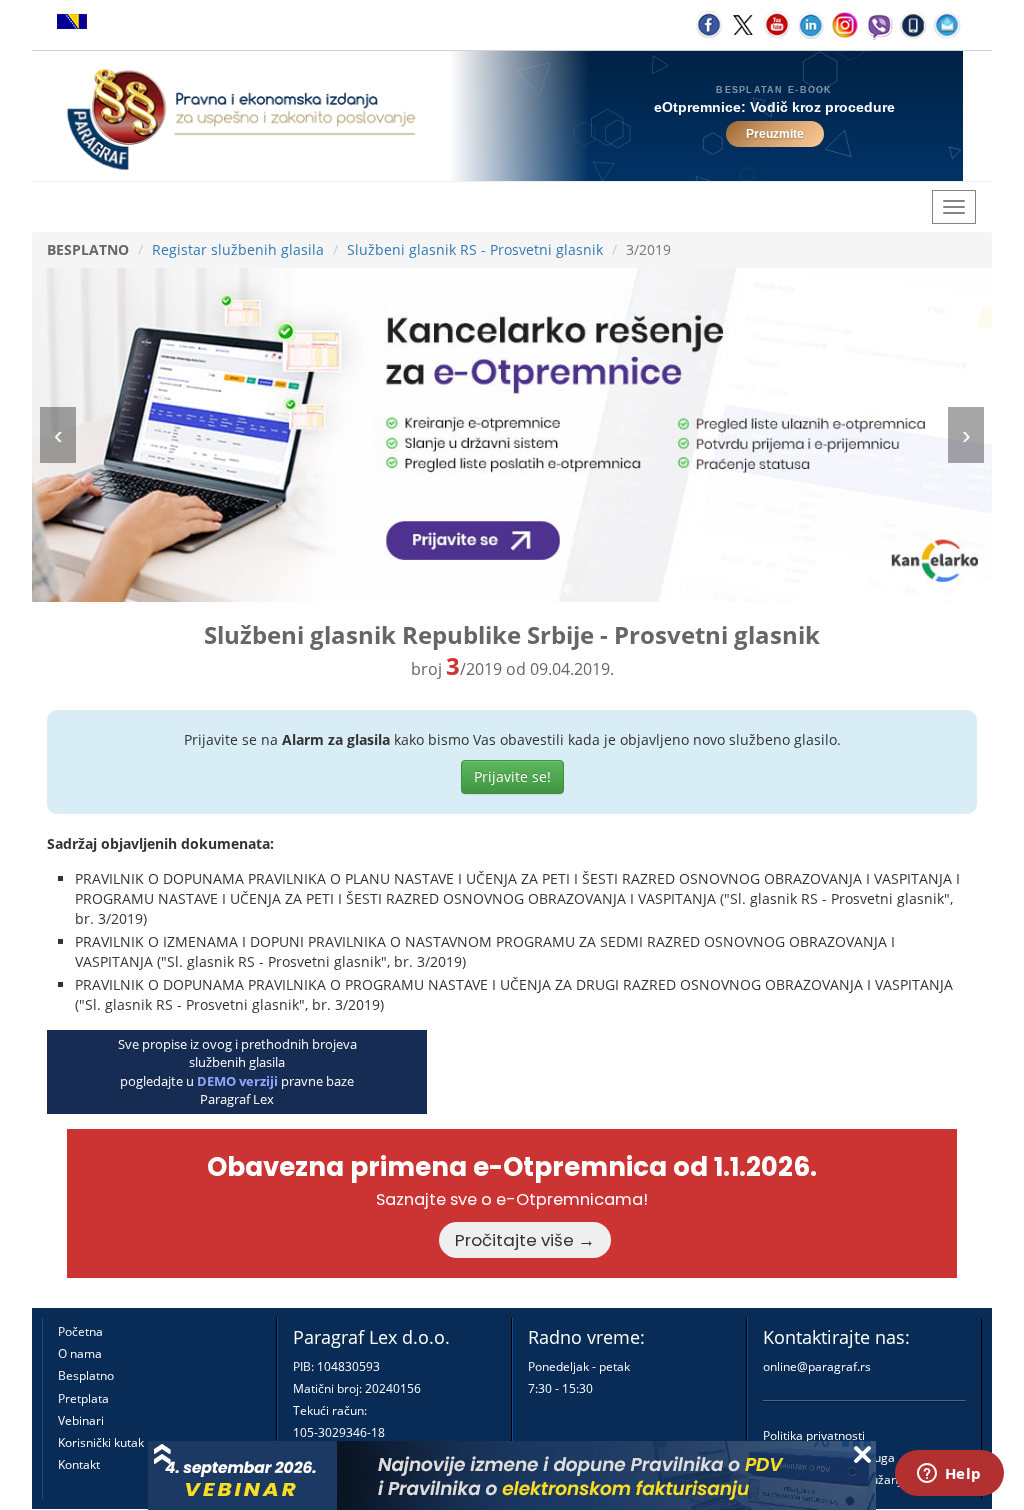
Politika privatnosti (814, 1435)
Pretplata (83, 1398)
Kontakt (79, 1464)
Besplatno (86, 1375)
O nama (80, 1353)
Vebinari (81, 1420)
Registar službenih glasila (238, 249)
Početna (80, 1331)
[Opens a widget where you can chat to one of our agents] (949, 1475)
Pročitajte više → (525, 1240)
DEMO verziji (237, 1081)
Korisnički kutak (101, 1442)
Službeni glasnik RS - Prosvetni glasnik (475, 249)
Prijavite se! (512, 776)
